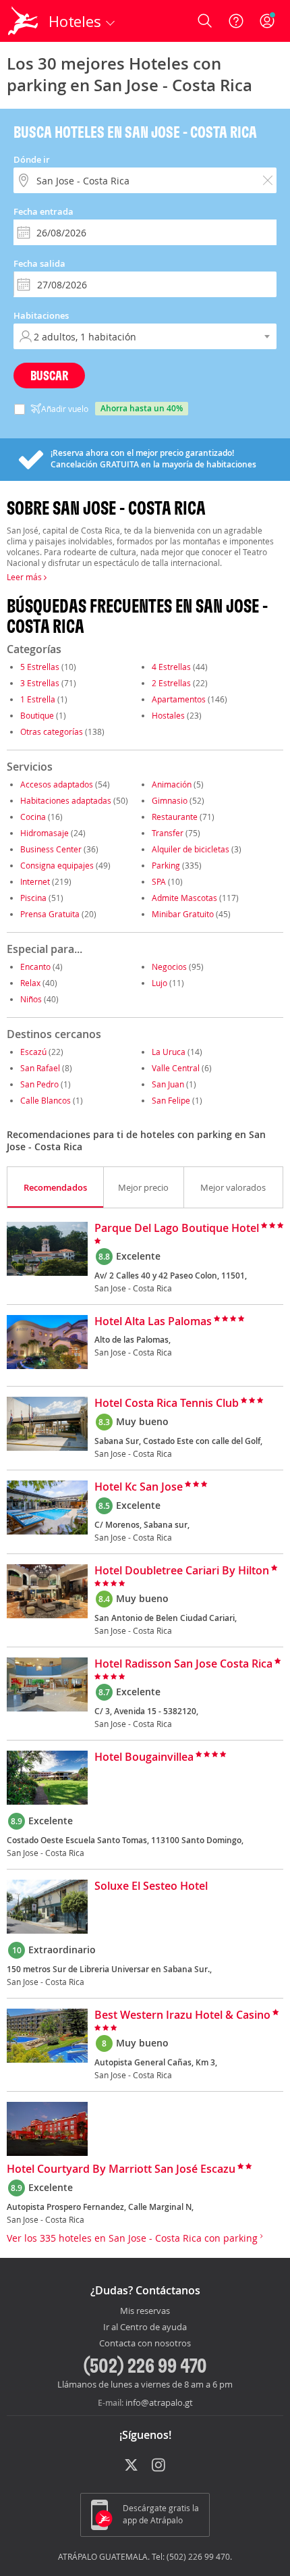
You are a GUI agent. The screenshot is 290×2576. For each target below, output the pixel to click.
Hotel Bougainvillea (144, 1757)
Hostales (168, 715)
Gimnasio (170, 800)
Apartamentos (179, 699)
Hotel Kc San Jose (139, 1487)
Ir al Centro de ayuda (145, 2327)
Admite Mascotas (184, 898)
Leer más (25, 577)
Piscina (33, 898)
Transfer (168, 833)
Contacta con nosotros (145, 2344)
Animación (172, 784)
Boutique (37, 715)
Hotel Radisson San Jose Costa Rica (183, 1664)
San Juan (168, 1084)
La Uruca (169, 1052)
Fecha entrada (43, 211)
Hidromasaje (45, 833)
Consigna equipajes (57, 865)
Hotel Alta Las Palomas (153, 1322)
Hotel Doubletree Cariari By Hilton (182, 1571)
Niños (31, 999)
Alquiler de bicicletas (191, 849)
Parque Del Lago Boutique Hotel (177, 1229)
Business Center (51, 849)
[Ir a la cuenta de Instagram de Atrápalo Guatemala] (159, 2466)
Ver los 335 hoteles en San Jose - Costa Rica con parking (134, 2238)
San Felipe (171, 1100)
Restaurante (175, 817)
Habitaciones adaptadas (66, 800)
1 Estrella (38, 699)
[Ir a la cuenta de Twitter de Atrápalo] (131, 2466)
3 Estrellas (40, 683)
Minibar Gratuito (183, 914)
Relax (30, 983)
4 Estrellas (171, 667)
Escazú (33, 1052)
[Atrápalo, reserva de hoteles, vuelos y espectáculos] (23, 21)
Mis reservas (145, 2311)
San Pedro (39, 1084)
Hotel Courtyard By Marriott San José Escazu (121, 2169)
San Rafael (40, 1068)
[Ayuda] (236, 21)
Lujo (159, 983)
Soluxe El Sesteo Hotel (151, 1886)
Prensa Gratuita (50, 914)
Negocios (169, 967)
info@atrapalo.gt (159, 2402)
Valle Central (176, 1068)
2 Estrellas (171, 683)
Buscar (49, 375)
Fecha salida (39, 263)
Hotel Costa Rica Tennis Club (167, 1403)
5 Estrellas (40, 667)
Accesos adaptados (57, 784)
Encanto (35, 967)
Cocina (33, 817)
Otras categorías (52, 731)
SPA (159, 881)
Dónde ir (32, 159)
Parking (166, 865)
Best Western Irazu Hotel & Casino (182, 2015)
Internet (35, 881)
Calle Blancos (46, 1100)
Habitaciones (41, 315)
